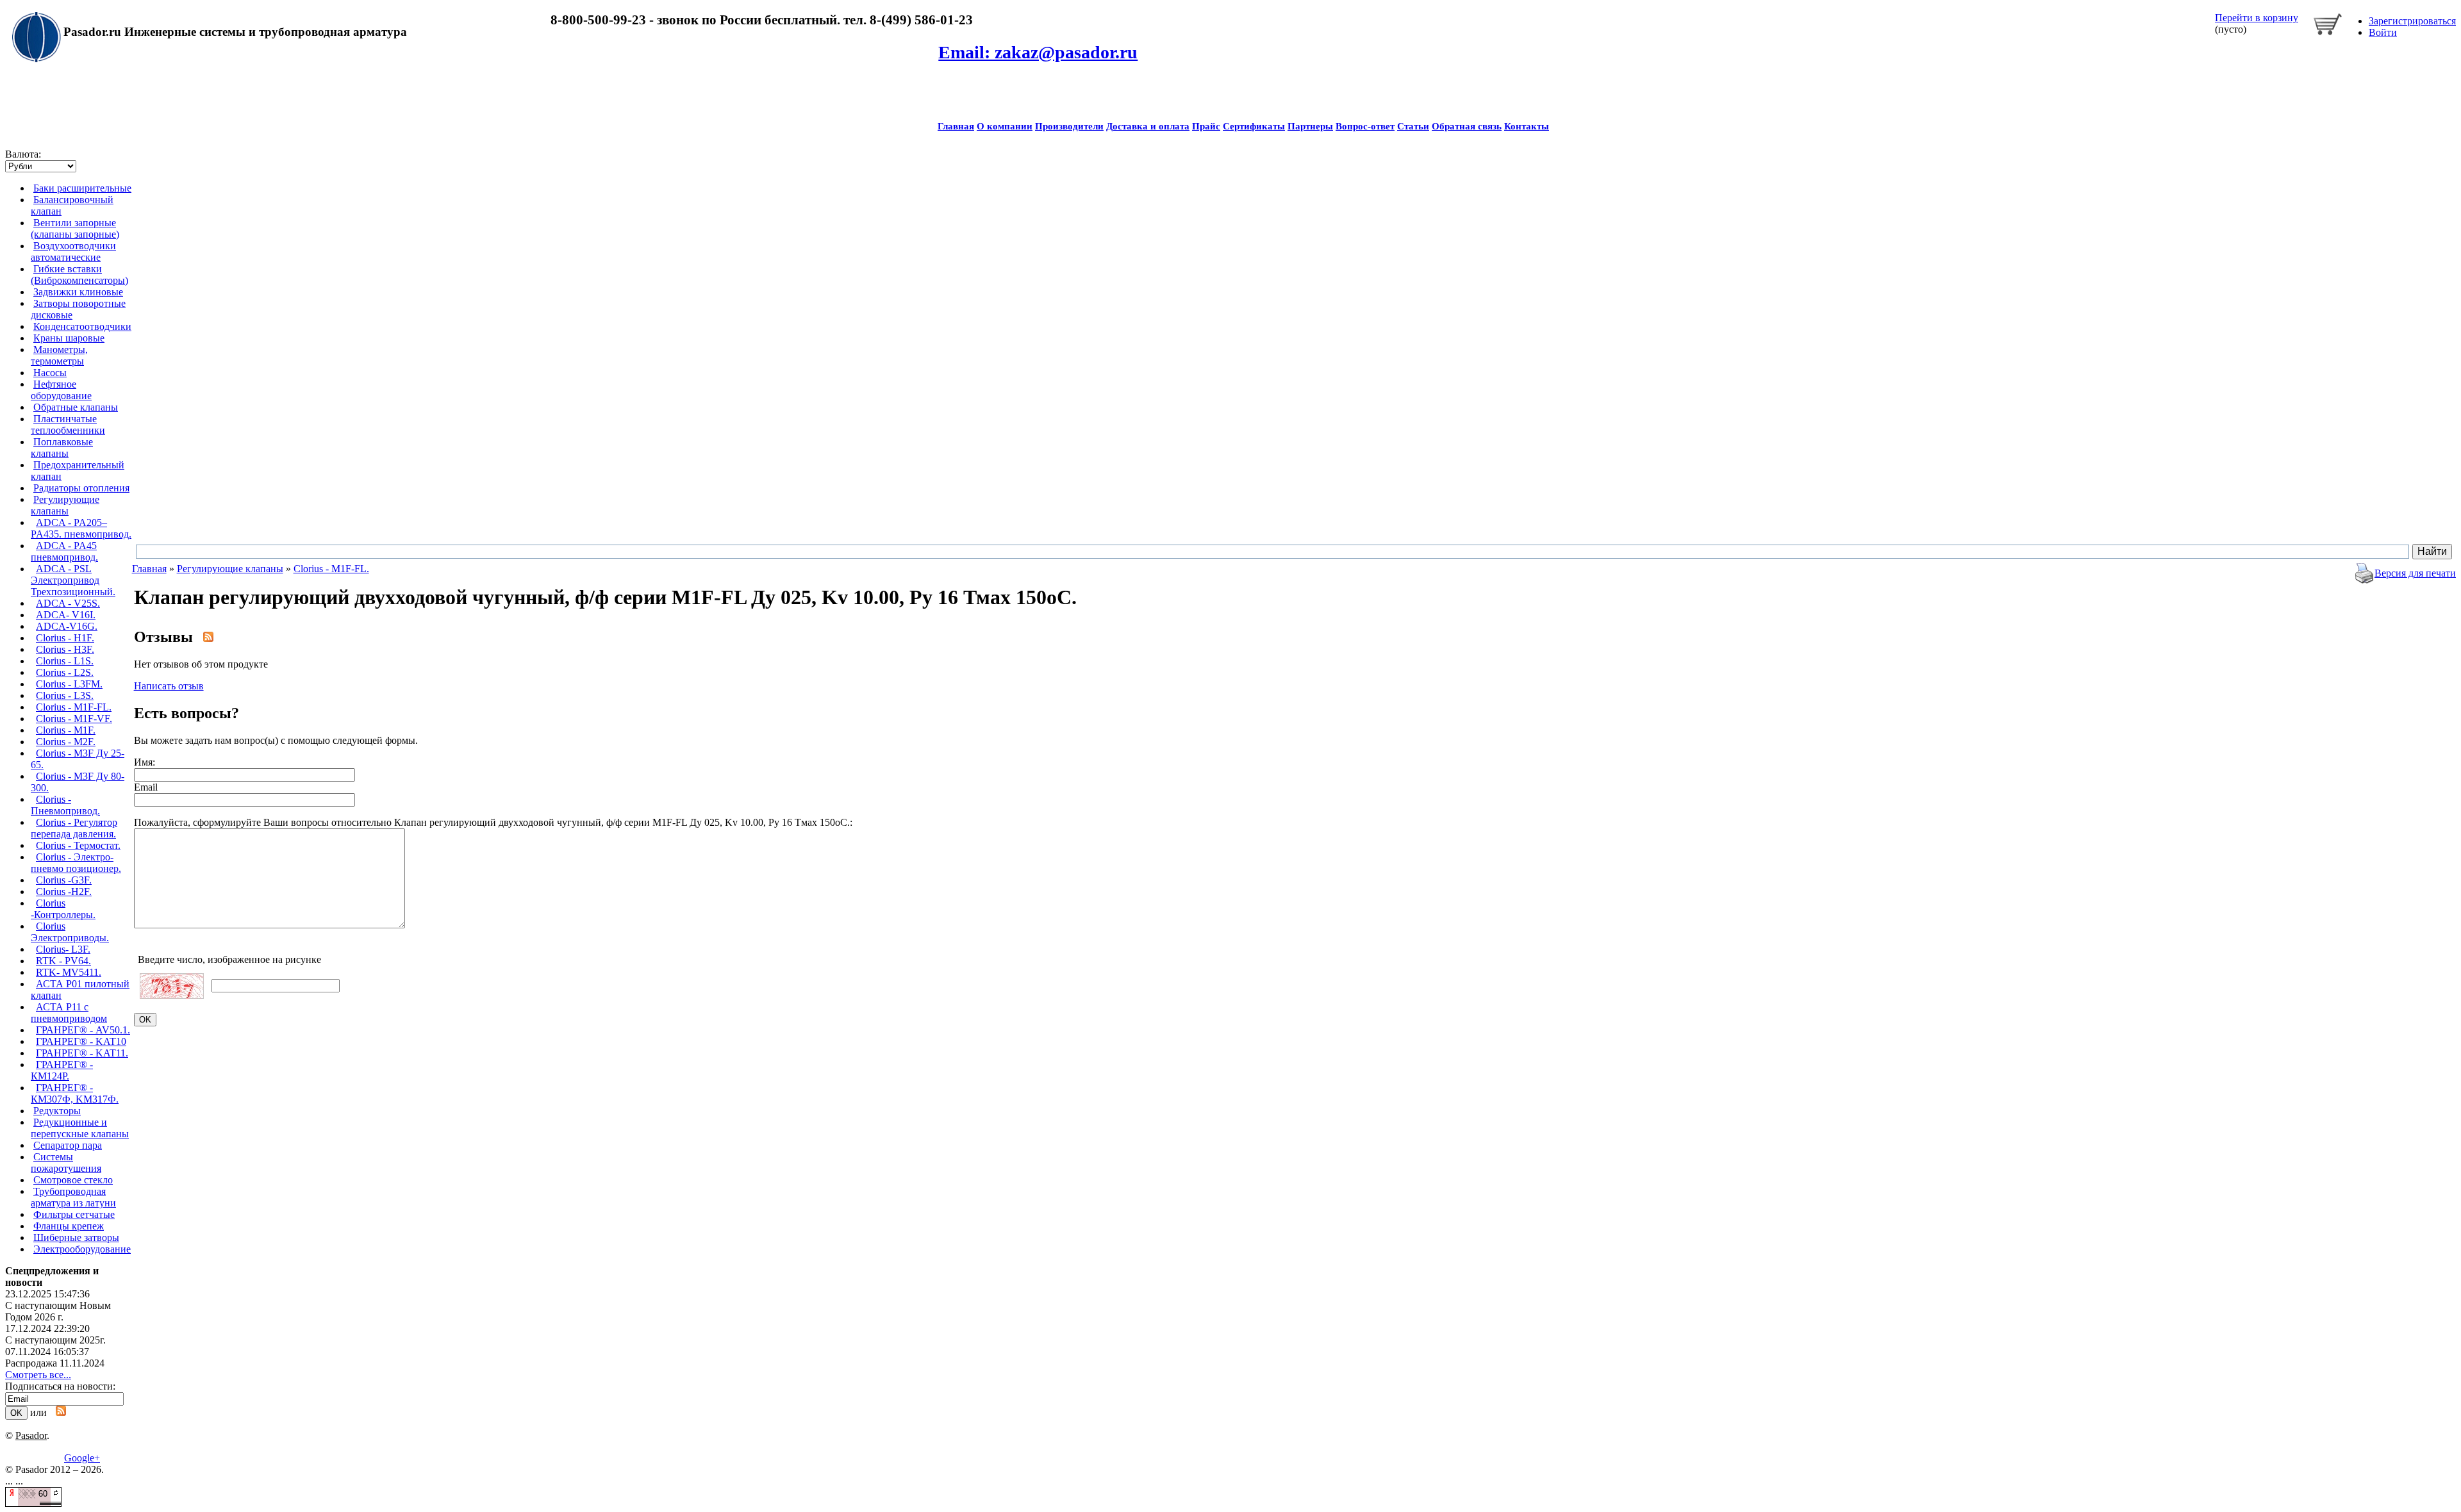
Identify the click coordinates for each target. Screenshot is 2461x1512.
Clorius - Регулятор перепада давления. (74, 828)
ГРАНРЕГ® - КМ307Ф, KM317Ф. (75, 1093)
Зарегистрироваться (2412, 21)
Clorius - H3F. (65, 649)
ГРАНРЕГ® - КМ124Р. (62, 1070)
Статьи (1413, 126)
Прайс (1206, 126)
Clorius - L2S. (65, 672)
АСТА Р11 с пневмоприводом (69, 1013)
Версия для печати (2415, 573)
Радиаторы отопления (81, 488)
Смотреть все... (38, 1375)
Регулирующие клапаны (65, 505)
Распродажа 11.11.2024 (55, 1363)
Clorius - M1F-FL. (74, 707)
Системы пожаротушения (66, 1163)
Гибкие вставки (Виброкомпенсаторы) (79, 275)
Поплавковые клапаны (62, 448)
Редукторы (57, 1111)
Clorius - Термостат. (78, 845)
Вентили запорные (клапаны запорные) (75, 228)
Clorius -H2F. (64, 892)
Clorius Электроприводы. (70, 932)
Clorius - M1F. (66, 730)
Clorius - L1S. (65, 661)
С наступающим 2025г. (55, 1340)
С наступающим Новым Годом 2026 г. (58, 1311)
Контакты (1527, 126)
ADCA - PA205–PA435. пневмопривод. (81, 528)
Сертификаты (1254, 126)
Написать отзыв (169, 686)
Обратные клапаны (76, 407)
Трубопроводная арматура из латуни (73, 1197)
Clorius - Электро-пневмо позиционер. (76, 863)
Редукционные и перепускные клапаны (80, 1128)
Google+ (82, 1458)
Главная (956, 126)
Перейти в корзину (2257, 18)
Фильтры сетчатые (74, 1214)
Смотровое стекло (73, 1180)
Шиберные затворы (76, 1237)
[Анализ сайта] (33, 1503)
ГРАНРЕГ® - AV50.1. (83, 1030)
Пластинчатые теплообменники (68, 424)
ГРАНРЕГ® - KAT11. (82, 1053)
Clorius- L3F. (63, 949)
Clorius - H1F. (65, 638)
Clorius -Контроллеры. (63, 909)
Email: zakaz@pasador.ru (1038, 52)
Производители (1069, 126)
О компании (1005, 126)
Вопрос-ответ (1365, 126)
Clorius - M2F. (66, 742)
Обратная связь (1467, 126)
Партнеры (1310, 126)
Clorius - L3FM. (69, 684)
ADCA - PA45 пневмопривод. (64, 551)
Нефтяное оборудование (61, 390)
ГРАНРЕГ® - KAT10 (81, 1041)
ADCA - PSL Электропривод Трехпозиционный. (73, 580)
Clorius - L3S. (65, 695)
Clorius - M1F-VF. (74, 719)
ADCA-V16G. (67, 626)
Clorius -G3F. (64, 880)
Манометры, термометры (59, 355)
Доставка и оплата (1148, 126)
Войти (2383, 32)
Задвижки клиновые (78, 292)
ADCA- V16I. (66, 615)
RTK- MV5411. (69, 972)
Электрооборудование (82, 1249)
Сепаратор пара (68, 1145)
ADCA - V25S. (68, 603)
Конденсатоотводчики (82, 326)
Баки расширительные (82, 188)
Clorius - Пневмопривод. (65, 805)
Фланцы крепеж (69, 1226)
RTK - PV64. (63, 961)
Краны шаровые (69, 338)
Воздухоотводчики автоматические (73, 251)
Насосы (50, 373)
